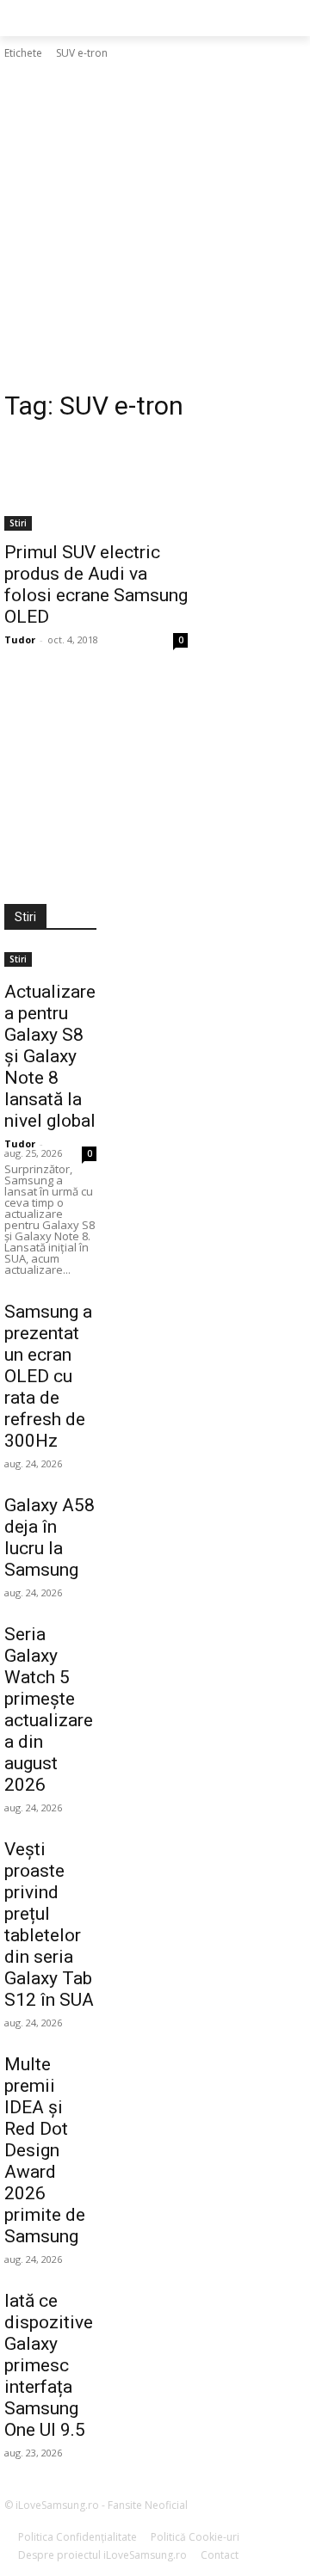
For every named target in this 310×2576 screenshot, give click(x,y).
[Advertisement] (155, 225)
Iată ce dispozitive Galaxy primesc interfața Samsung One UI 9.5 (49, 2365)
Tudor (20, 639)
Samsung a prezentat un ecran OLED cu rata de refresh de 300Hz (48, 1376)
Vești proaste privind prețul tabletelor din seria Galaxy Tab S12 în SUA (49, 1924)
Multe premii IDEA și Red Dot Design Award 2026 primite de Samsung (45, 2150)
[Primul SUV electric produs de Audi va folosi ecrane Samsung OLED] (96, 485)
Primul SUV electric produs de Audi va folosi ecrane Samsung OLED (96, 584)
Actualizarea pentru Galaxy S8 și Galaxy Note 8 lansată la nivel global (50, 1056)
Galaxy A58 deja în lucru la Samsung (50, 1537)
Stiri (18, 523)
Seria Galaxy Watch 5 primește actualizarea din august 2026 (49, 1709)
